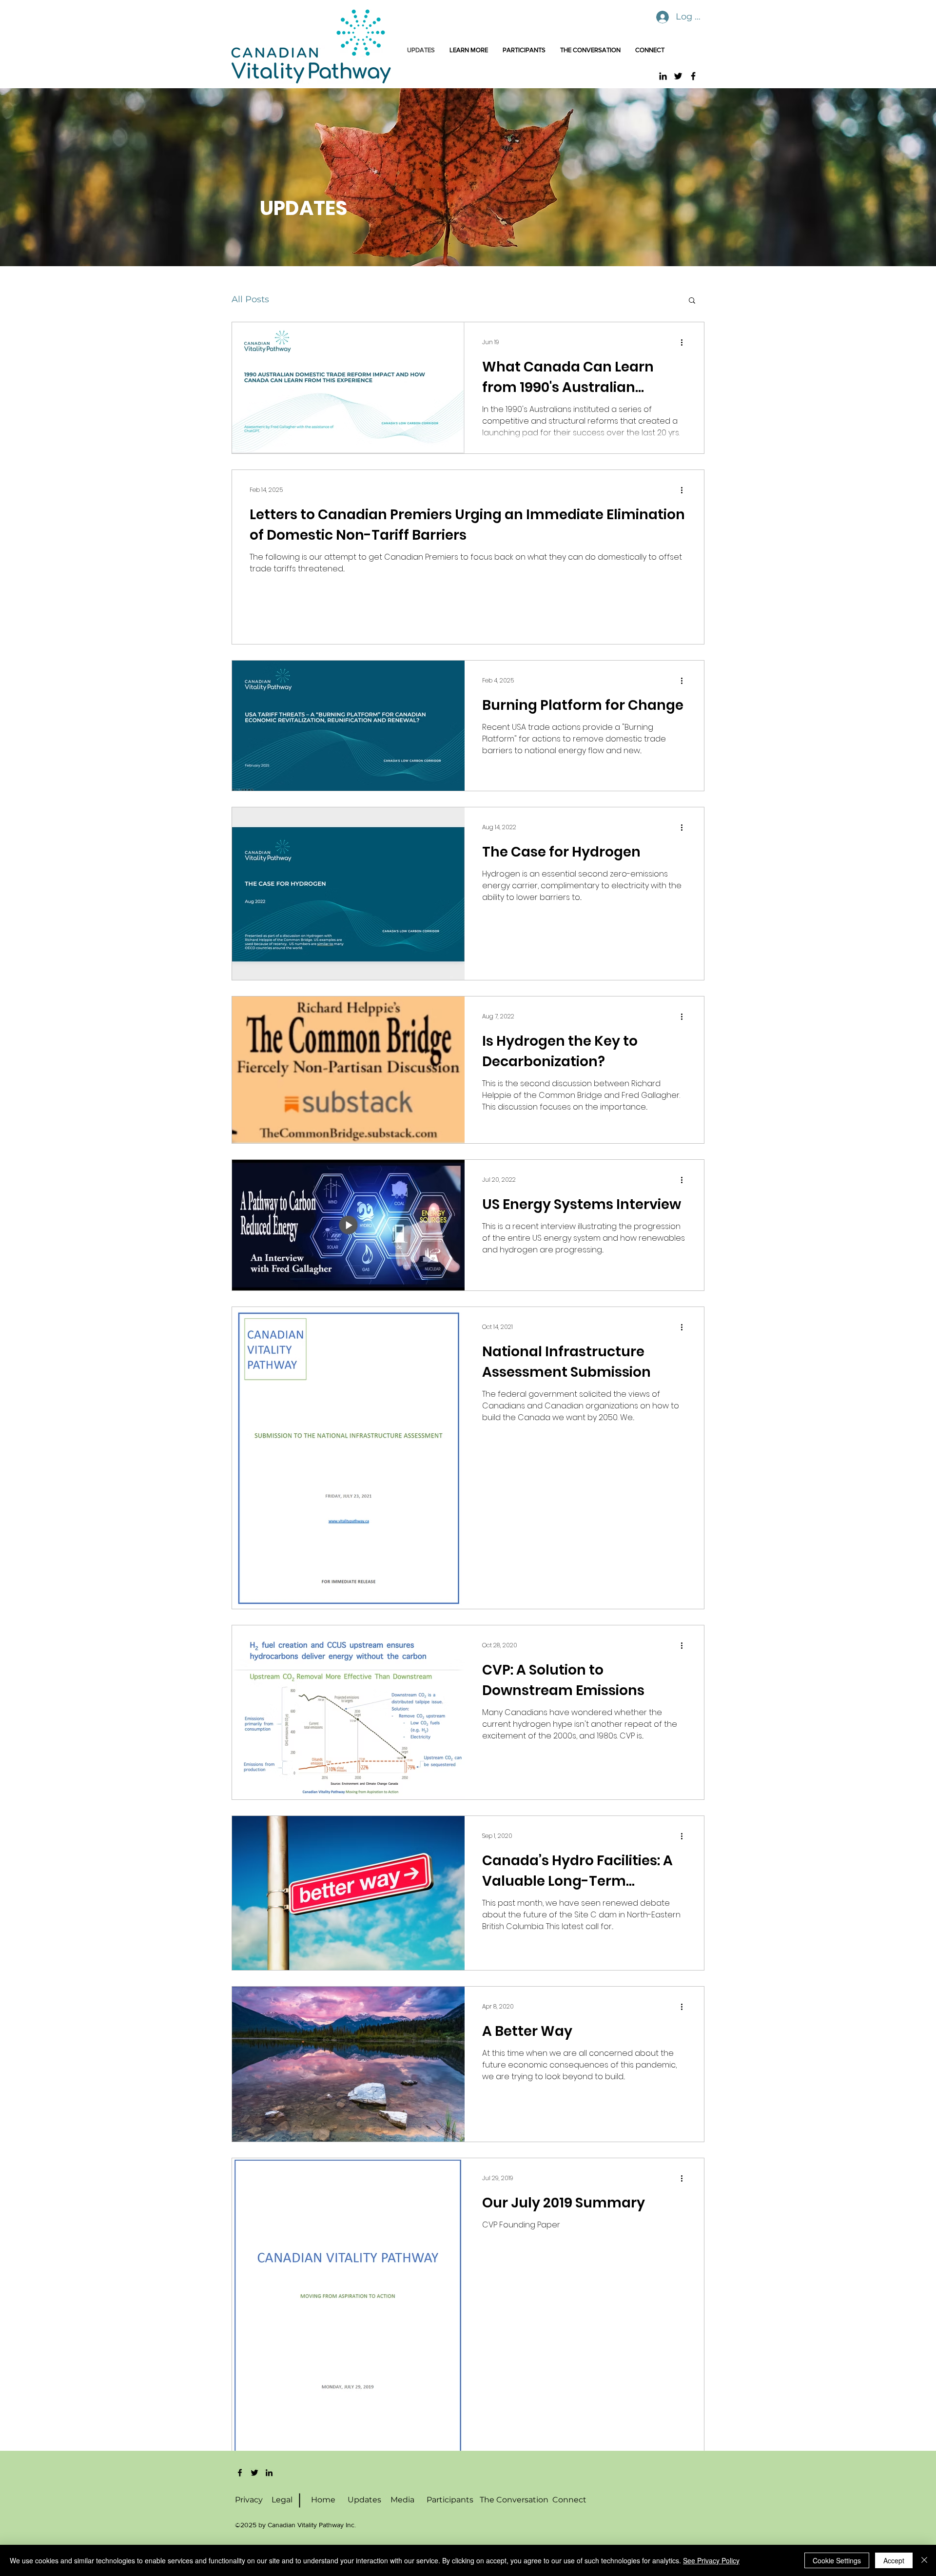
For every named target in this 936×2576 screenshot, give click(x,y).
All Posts (250, 299)
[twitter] (254, 2473)
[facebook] (240, 2473)
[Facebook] (693, 76)
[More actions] (685, 342)
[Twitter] (678, 76)
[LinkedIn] (663, 76)
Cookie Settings (837, 2560)
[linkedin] (269, 2473)
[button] (692, 301)
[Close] (924, 2560)
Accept (894, 2560)
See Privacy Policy (711, 2560)
